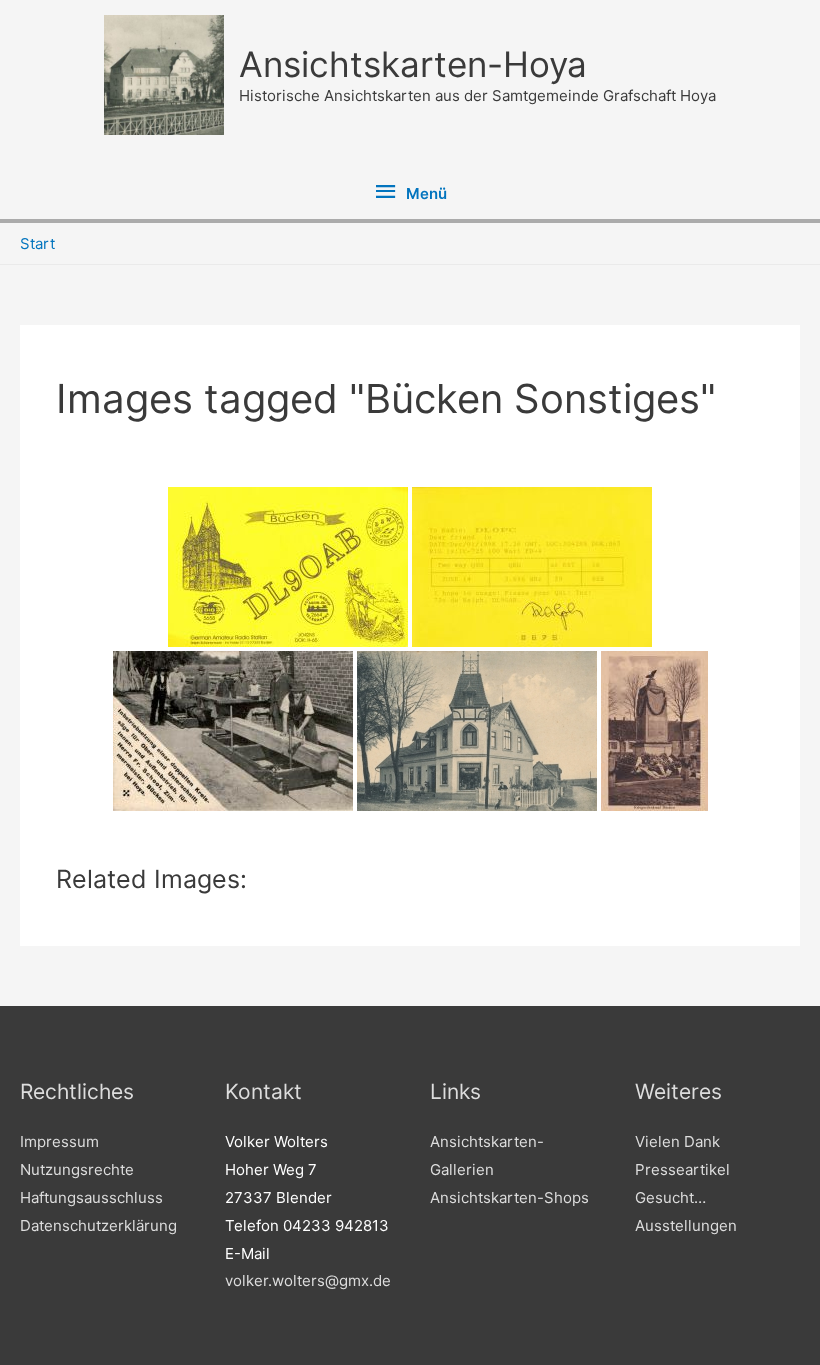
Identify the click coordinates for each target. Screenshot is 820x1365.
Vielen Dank (677, 1141)
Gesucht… (670, 1197)
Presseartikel (682, 1169)
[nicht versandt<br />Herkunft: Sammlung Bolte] (654, 731)
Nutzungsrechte (77, 1169)
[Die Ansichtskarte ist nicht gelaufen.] (233, 731)
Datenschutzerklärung (98, 1225)
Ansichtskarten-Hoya (413, 64)
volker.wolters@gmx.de (308, 1280)
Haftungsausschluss (91, 1197)
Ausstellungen (686, 1225)
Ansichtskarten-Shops (509, 1197)
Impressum (59, 1141)
